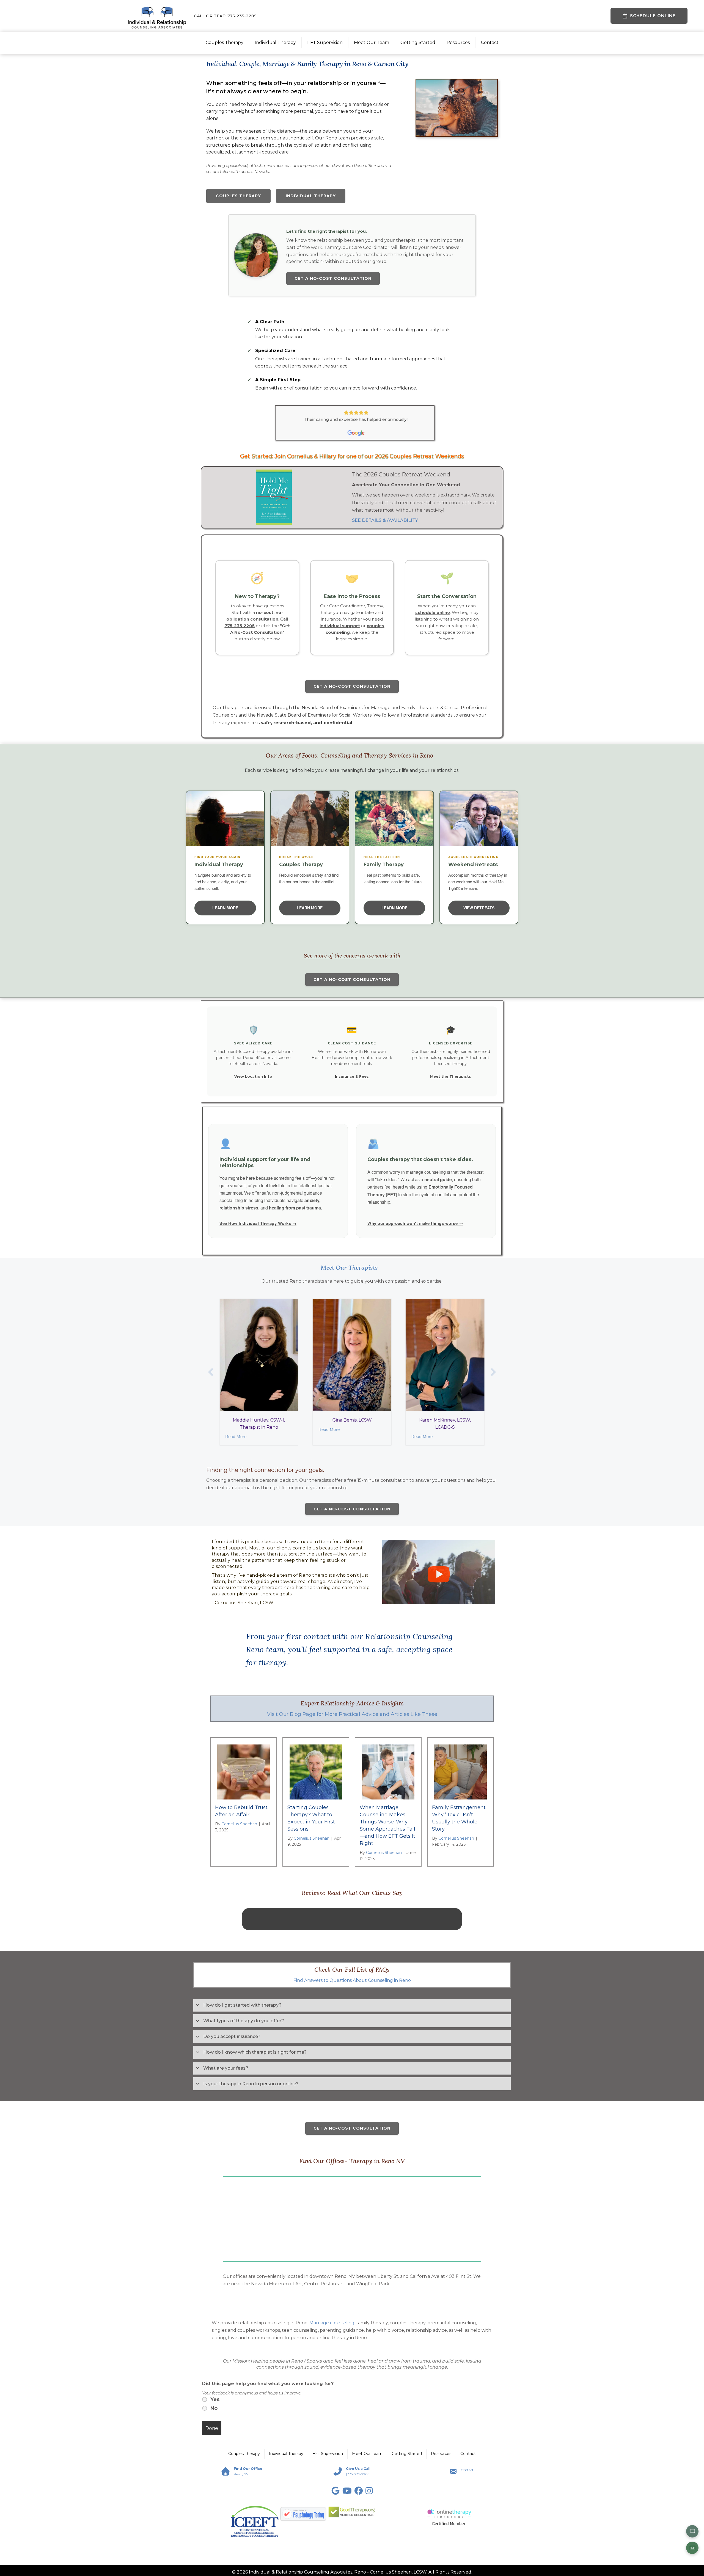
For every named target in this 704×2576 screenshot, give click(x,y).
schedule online (433, 612)
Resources (458, 42)
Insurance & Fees (352, 1076)
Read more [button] (352, 1952)
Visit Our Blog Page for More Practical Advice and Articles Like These (352, 1714)
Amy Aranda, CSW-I (446, 1420)
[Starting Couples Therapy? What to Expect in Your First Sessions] (316, 1772)
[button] (211, 1372)
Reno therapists (317, 1575)
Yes (215, 2460)
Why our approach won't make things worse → (415, 1223)
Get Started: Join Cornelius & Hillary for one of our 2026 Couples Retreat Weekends (352, 456)
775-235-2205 (240, 626)
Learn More (225, 908)
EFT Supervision (325, 42)
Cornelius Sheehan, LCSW (244, 1603)
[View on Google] (352, 1968)
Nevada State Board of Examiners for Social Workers (314, 715)
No (214, 2469)
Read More (237, 1430)
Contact (490, 42)
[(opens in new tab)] (352, 2573)
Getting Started (418, 42)
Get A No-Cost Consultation (333, 278)
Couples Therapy (225, 42)
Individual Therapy (275, 42)
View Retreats (479, 908)
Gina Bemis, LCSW (260, 1420)
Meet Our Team (372, 42)
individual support (340, 626)
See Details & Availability (385, 520)
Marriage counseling (332, 2384)
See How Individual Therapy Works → (258, 1223)
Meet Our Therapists (349, 1268)
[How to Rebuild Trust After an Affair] (244, 1772)
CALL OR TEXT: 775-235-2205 (225, 16)
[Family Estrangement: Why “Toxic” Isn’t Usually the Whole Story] (460, 1772)
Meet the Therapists (451, 1076)
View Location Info (253, 1076)
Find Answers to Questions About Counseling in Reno (352, 2041)
